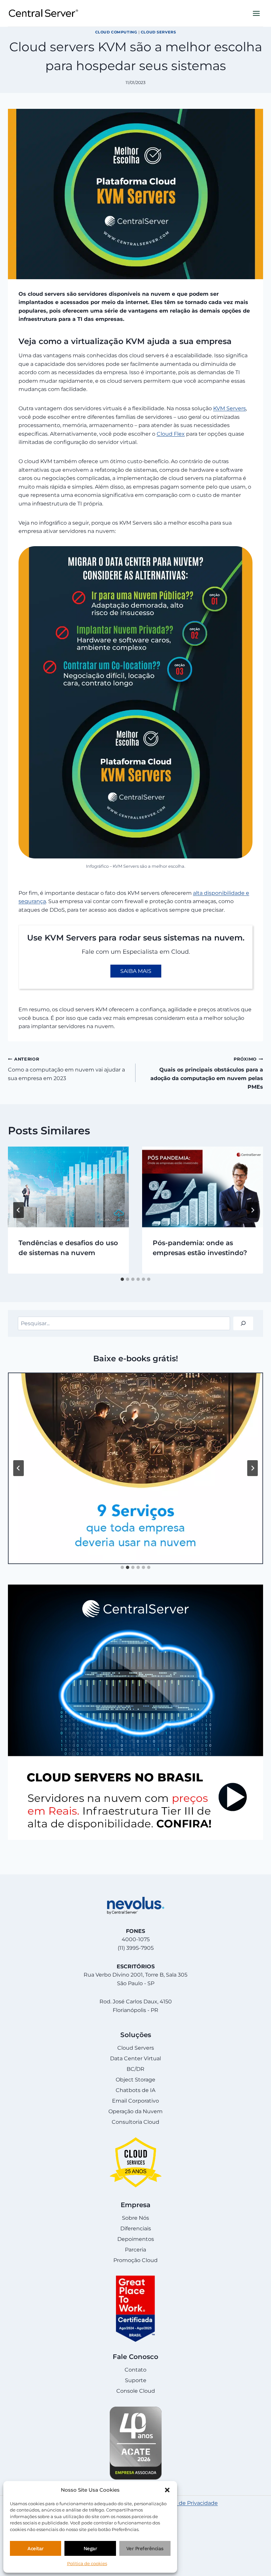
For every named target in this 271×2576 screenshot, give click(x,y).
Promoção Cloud (135, 2260)
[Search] (243, 1323)
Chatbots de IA (135, 2090)
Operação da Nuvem (135, 2111)
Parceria (135, 2250)
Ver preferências (145, 2549)
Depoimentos (136, 2239)
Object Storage (135, 2080)
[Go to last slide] (19, 1210)
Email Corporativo (135, 2101)
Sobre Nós (135, 2218)
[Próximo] (252, 1210)
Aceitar (36, 2549)
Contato (135, 2370)
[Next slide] (252, 1468)
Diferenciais (136, 2228)
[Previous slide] (19, 1468)
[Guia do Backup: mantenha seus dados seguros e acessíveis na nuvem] (135, 1468)
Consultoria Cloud (135, 2122)
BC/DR (135, 2069)
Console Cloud (136, 2391)
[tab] (122, 1279)
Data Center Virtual (135, 2058)
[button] (167, 2490)
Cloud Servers (158, 32)
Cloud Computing (116, 32)
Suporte (136, 2380)
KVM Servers (230, 408)
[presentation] (68, 1187)
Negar (90, 2549)
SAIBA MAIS (136, 971)
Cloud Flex (171, 434)
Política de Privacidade (188, 2503)
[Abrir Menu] (256, 13)
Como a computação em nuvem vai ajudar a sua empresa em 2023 (66, 1069)
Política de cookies (87, 2563)
